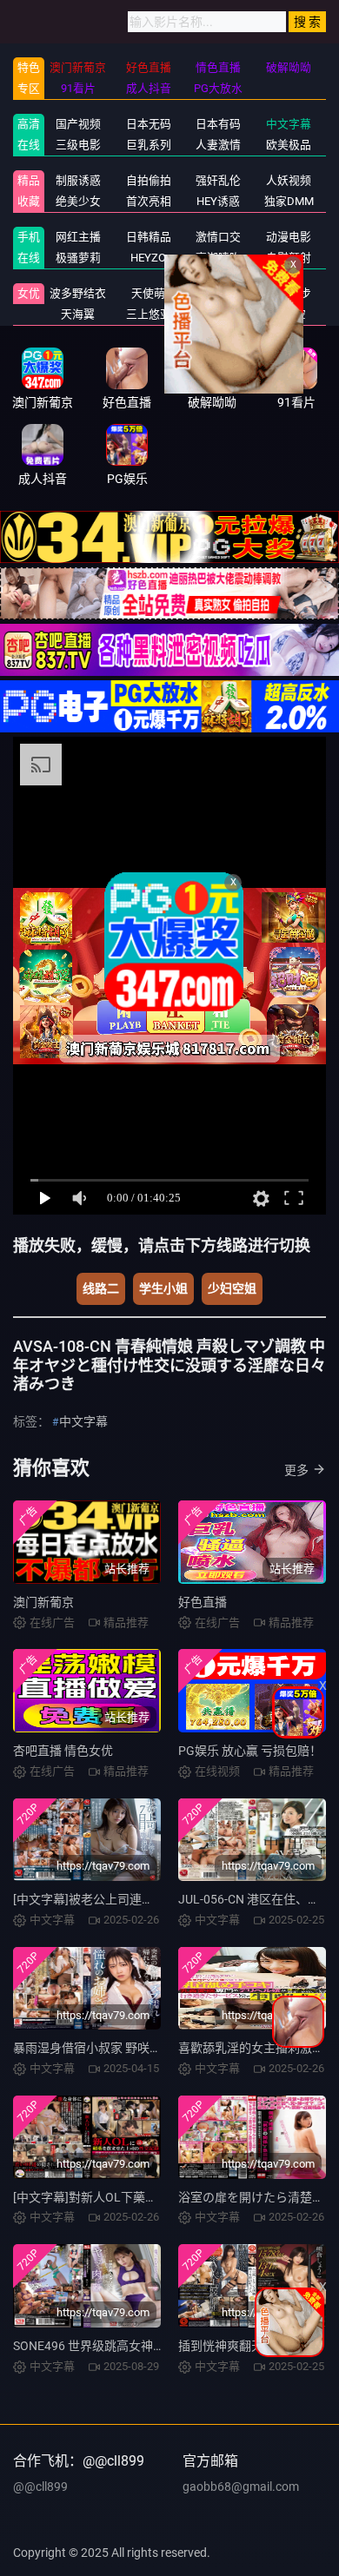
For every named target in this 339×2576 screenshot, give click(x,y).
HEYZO (148, 258)
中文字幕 (289, 124)
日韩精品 (149, 237)
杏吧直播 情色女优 (63, 1751)
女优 (29, 293)
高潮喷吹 (218, 258)
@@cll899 (40, 2487)
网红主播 (78, 237)
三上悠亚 (149, 314)
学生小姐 (163, 1288)
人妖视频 (289, 180)
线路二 (101, 1288)
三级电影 (78, 145)
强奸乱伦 (218, 180)
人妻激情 (218, 145)
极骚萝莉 (78, 258)
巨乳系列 (149, 145)
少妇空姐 (232, 1288)
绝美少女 (78, 201)
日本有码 (218, 124)
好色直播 (203, 1602)
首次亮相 (149, 201)
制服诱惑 (78, 180)
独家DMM (289, 201)
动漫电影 (289, 237)
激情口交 (218, 237)
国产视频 (78, 124)
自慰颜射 (289, 258)
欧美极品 (289, 145)
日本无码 (149, 124)
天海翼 (78, 314)
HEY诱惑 (218, 201)
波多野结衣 (78, 293)
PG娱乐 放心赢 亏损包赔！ (250, 1751)
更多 (296, 1470)
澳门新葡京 (43, 1602)
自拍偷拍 (149, 180)
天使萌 (148, 293)
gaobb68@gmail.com (241, 2487)
